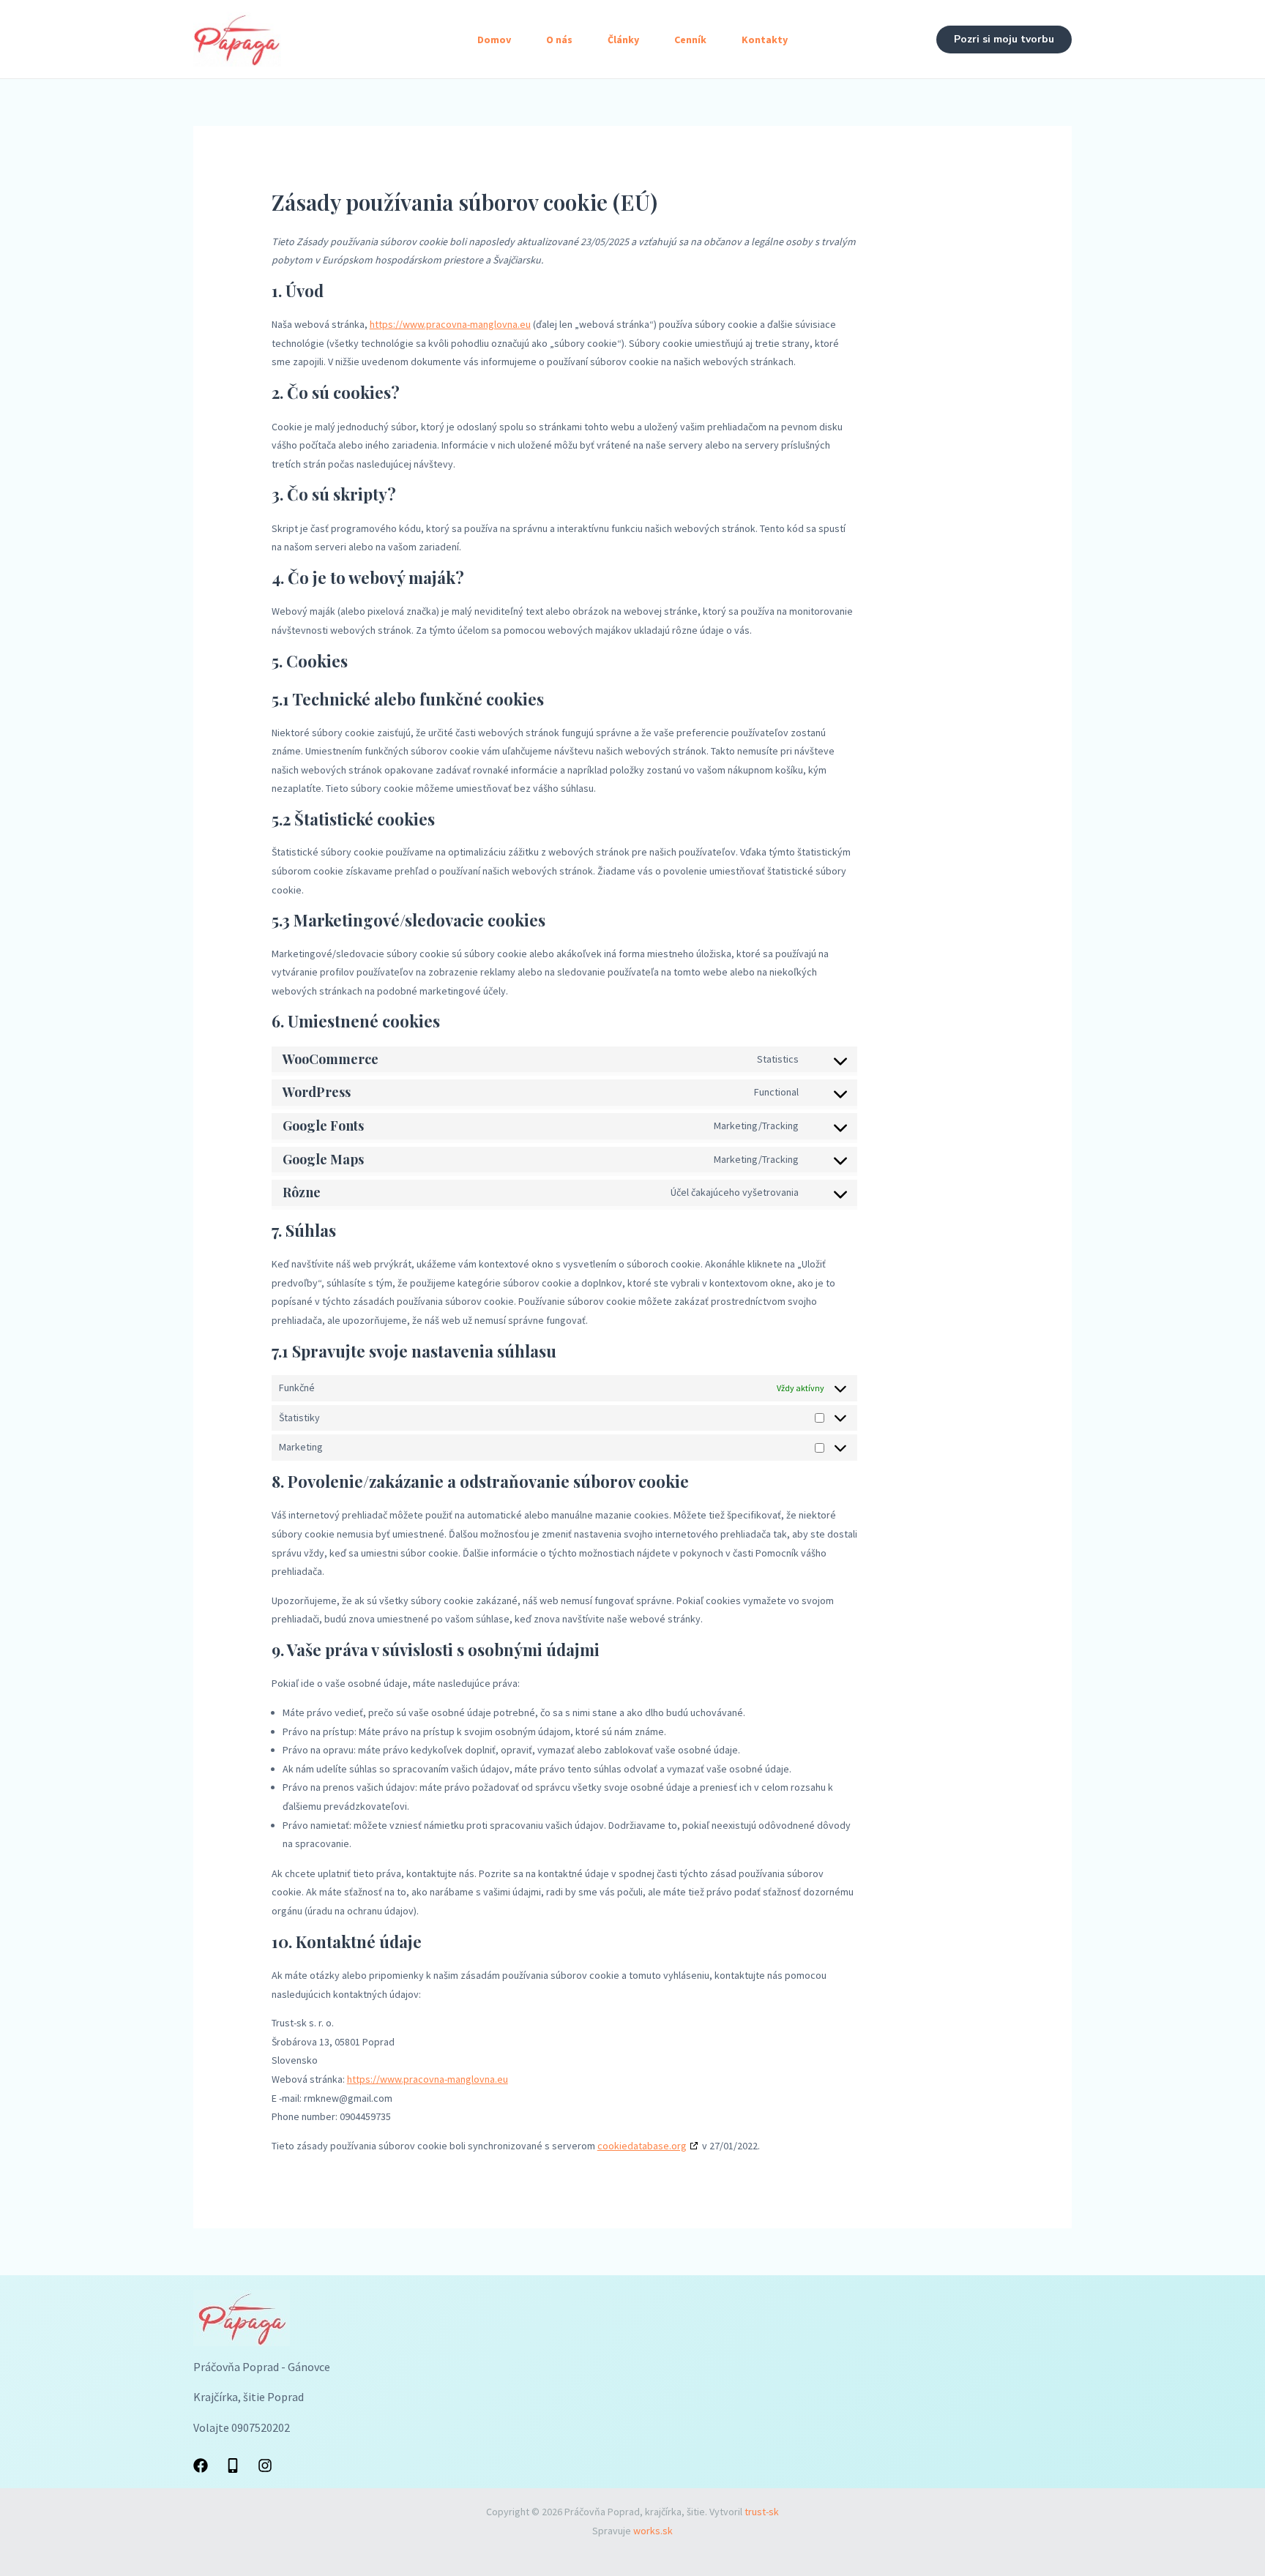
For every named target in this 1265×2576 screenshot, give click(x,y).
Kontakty (765, 40)
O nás (559, 40)
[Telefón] (233, 2465)
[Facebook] (201, 2465)
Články (623, 40)
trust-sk (762, 2512)
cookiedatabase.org (642, 2146)
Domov (494, 40)
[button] (1004, 40)
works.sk (653, 2531)
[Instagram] (265, 2465)
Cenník (690, 40)
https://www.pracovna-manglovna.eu (450, 324)
